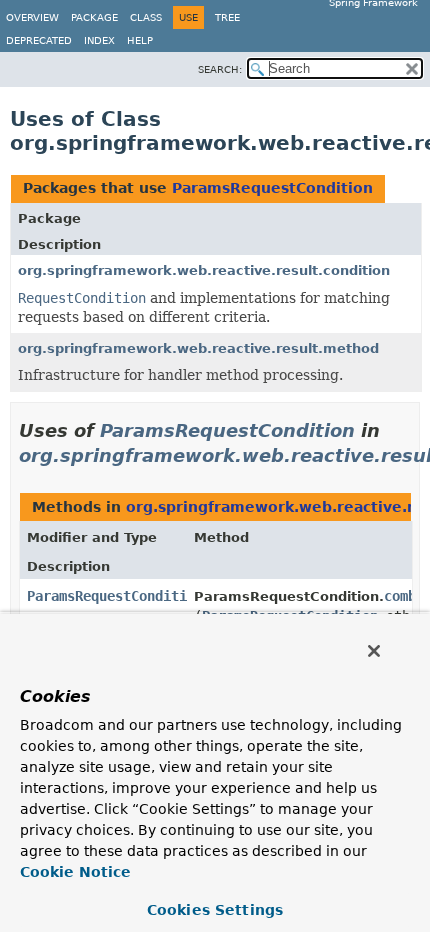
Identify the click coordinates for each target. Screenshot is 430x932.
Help (140, 40)
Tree (227, 17)
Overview (32, 17)
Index (99, 40)
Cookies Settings (215, 910)
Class (146, 17)
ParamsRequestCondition (272, 188)
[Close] (374, 651)
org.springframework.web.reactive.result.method (198, 348)
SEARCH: (220, 69)
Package (94, 17)
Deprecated (39, 40)
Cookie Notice (75, 872)
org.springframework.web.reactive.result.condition (204, 270)
